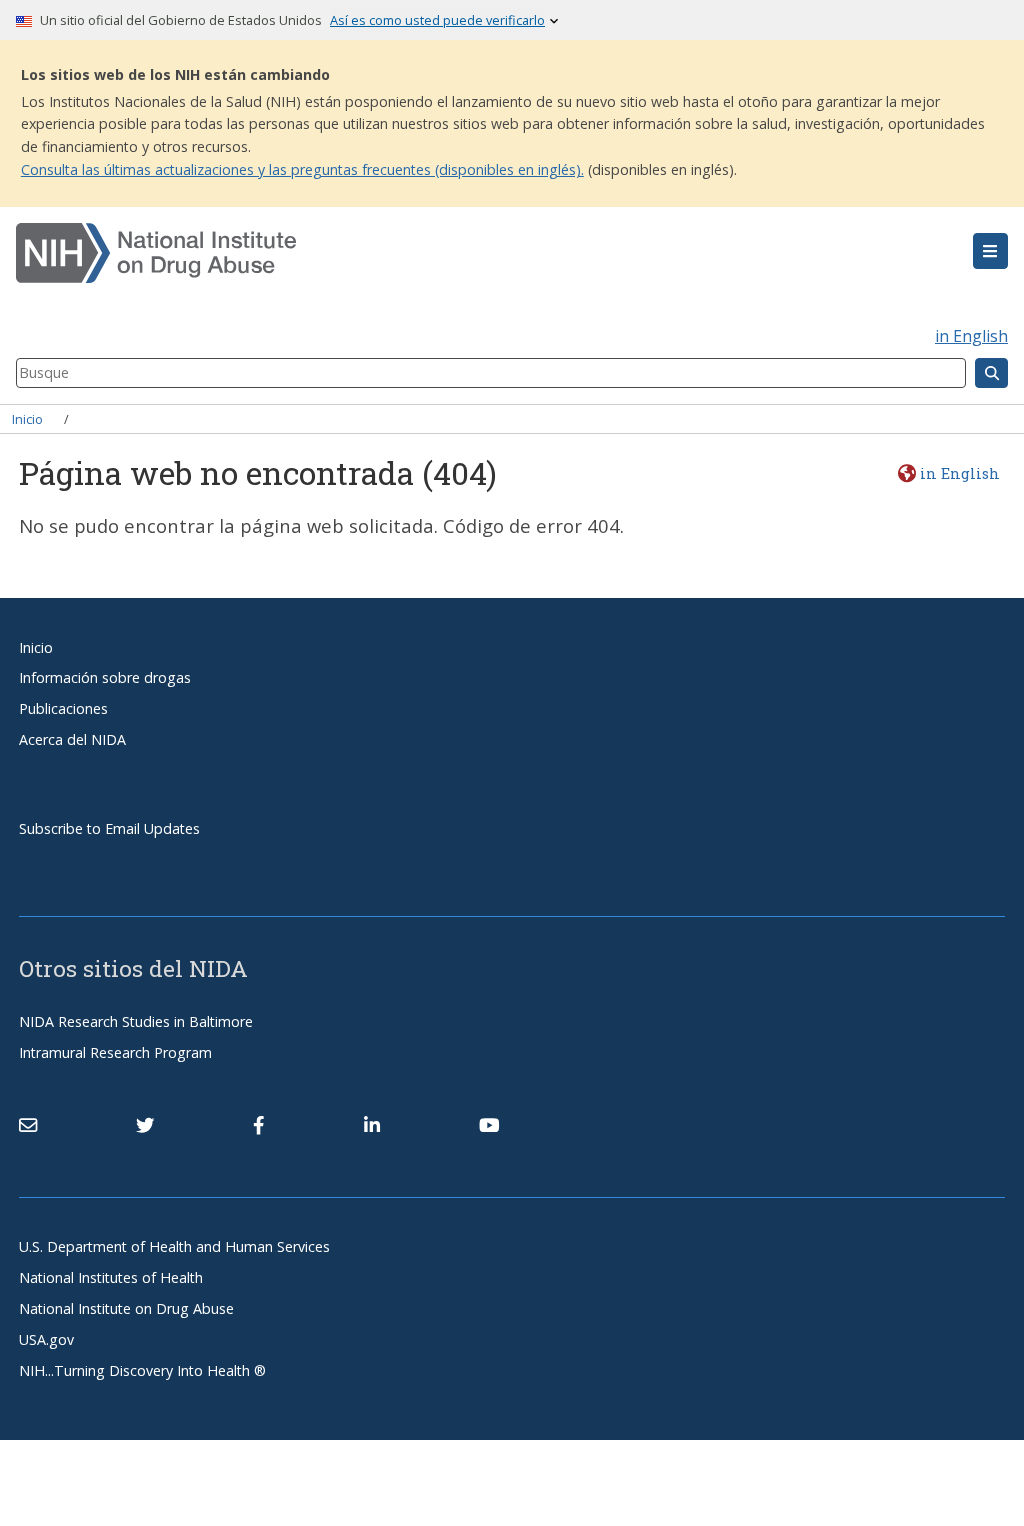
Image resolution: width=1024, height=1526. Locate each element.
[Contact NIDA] (28, 1125)
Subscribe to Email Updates (109, 828)
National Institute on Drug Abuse (126, 1308)
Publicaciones (63, 708)
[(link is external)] (145, 1125)
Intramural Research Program (115, 1052)
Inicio (27, 419)
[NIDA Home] (429, 253)
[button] (990, 251)
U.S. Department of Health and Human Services (174, 1246)
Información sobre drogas (105, 677)
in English (971, 336)
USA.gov (46, 1339)
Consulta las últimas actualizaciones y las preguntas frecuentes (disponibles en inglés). (302, 169)
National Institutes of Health (111, 1277)
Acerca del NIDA (72, 739)
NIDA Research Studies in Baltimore (136, 1021)
